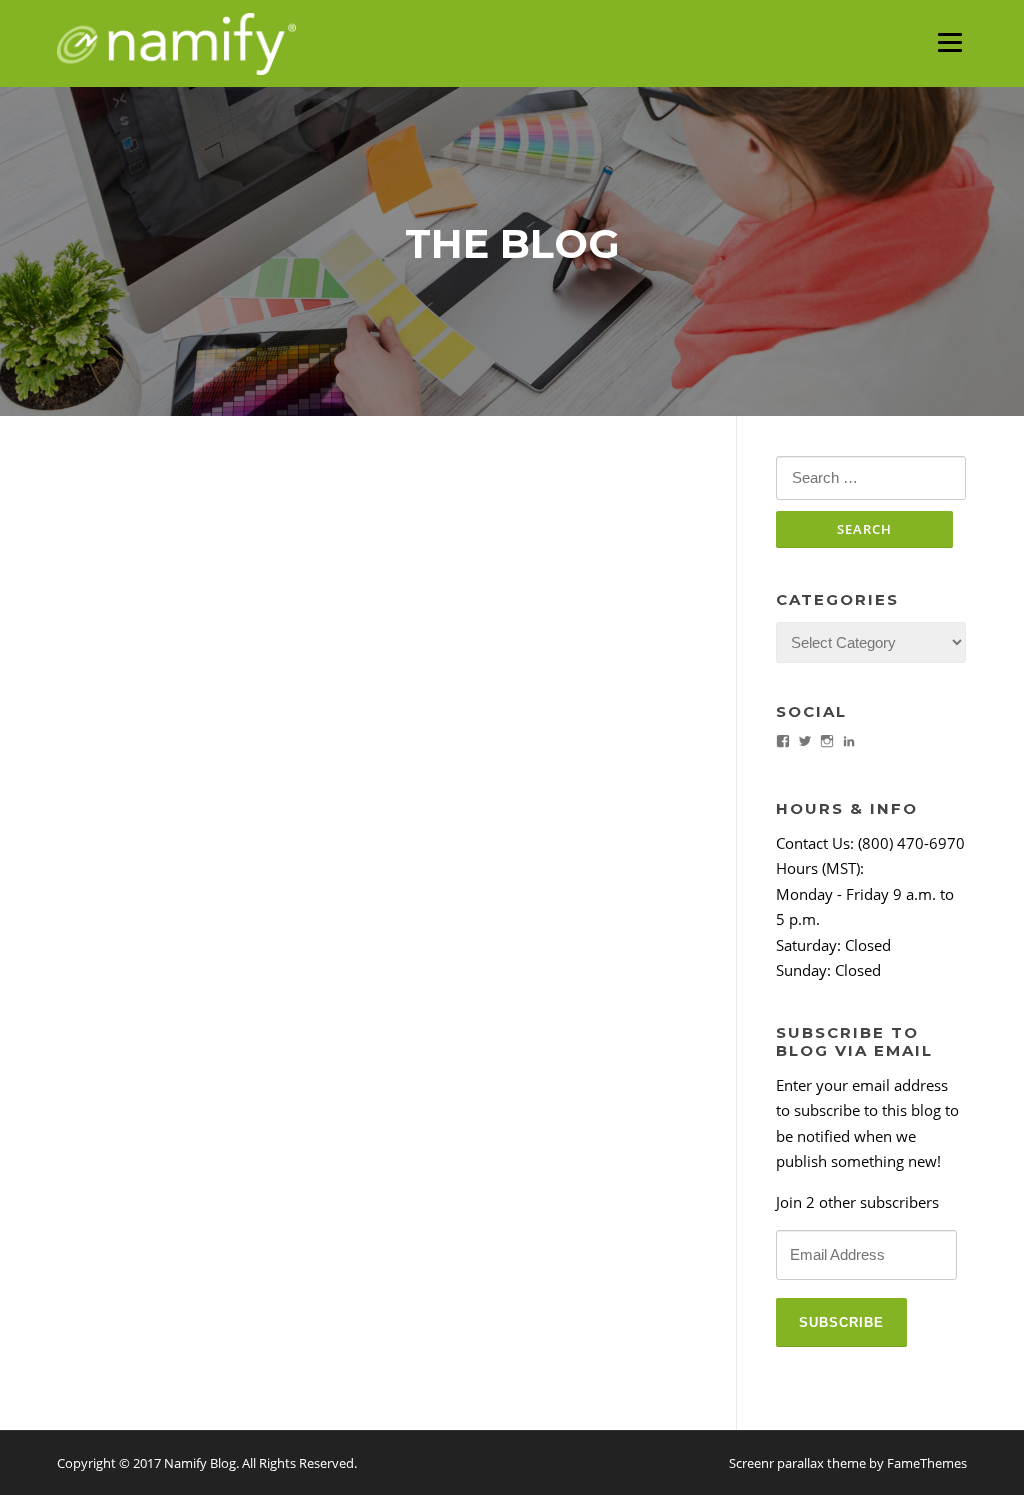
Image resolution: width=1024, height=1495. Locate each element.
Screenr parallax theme (797, 1463)
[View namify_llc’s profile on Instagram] (827, 741)
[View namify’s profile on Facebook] (783, 741)
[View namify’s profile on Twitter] (805, 741)
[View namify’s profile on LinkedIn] (849, 741)
